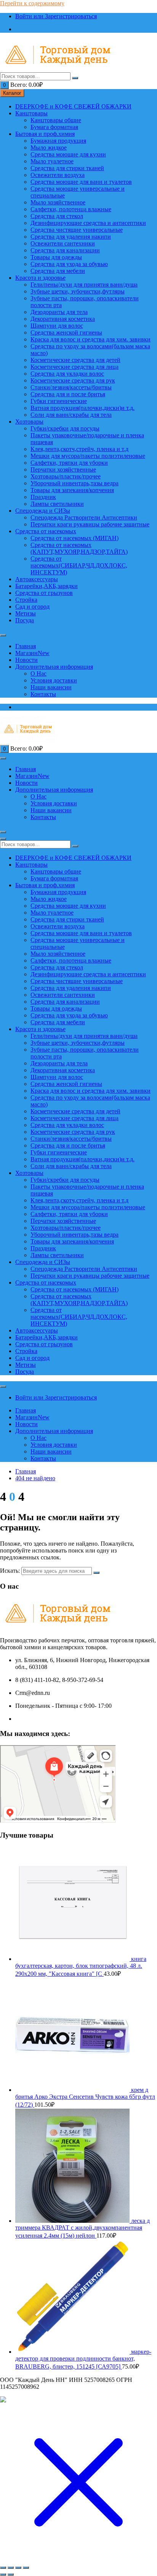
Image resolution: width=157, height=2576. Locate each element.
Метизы (26, 613)
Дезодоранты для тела (59, 312)
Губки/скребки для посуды (65, 428)
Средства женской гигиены (66, 332)
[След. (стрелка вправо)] (11, 2574)
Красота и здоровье (40, 278)
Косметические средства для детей (75, 360)
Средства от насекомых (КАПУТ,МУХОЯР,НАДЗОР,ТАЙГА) (79, 548)
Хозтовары (29, 422)
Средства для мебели (58, 271)
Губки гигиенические (59, 401)
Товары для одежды (56, 257)
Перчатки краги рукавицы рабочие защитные (90, 524)
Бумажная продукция (58, 141)
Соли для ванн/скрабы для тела (71, 415)
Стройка (26, 600)
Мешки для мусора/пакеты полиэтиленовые (88, 456)
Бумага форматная (54, 127)
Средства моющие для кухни (68, 154)
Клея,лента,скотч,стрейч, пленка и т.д (79, 449)
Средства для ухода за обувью (69, 264)
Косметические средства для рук (73, 380)
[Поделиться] (18, 2568)
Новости (26, 660)
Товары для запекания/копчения (72, 490)
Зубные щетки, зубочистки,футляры (78, 291)
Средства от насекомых (46, 531)
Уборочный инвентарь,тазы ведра (74, 483)
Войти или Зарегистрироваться (56, 16)
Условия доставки (54, 680)
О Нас (38, 673)
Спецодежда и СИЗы (43, 511)
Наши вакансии (51, 687)
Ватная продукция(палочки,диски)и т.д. (83, 408)
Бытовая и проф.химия (45, 134)
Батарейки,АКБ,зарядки (46, 586)
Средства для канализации (65, 250)
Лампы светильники (57, 504)
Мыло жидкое (49, 147)
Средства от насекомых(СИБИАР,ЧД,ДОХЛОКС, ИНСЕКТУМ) (79, 565)
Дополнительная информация (54, 667)
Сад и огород (32, 607)
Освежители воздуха (58, 175)
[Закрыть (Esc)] (26, 2568)
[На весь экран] (11, 2568)
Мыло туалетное (52, 161)
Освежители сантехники (63, 243)
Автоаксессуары (37, 579)
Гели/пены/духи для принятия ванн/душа (84, 285)
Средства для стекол (57, 216)
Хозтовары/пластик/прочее (66, 476)
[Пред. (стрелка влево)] (3, 2574)
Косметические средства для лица (74, 367)
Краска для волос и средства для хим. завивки (91, 339)
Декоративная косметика (63, 319)
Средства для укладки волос (67, 374)
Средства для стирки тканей (67, 168)
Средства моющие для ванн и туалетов (81, 182)
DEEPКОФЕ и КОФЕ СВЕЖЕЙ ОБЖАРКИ (73, 106)
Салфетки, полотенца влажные (71, 209)
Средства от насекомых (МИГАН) (74, 538)
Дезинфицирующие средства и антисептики (88, 223)
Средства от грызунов (44, 593)
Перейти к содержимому (32, 3)
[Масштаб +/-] (3, 2568)
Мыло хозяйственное (58, 202)
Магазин (32, 653)
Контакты (43, 694)
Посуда (25, 620)
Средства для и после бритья (68, 394)
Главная (26, 646)
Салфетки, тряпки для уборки (69, 463)
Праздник (43, 497)
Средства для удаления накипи (71, 237)
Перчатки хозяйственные (63, 469)
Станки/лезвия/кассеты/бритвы (71, 387)
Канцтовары (31, 113)
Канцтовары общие (56, 120)
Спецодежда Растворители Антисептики (84, 517)
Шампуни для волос (57, 326)
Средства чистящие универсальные (77, 230)
